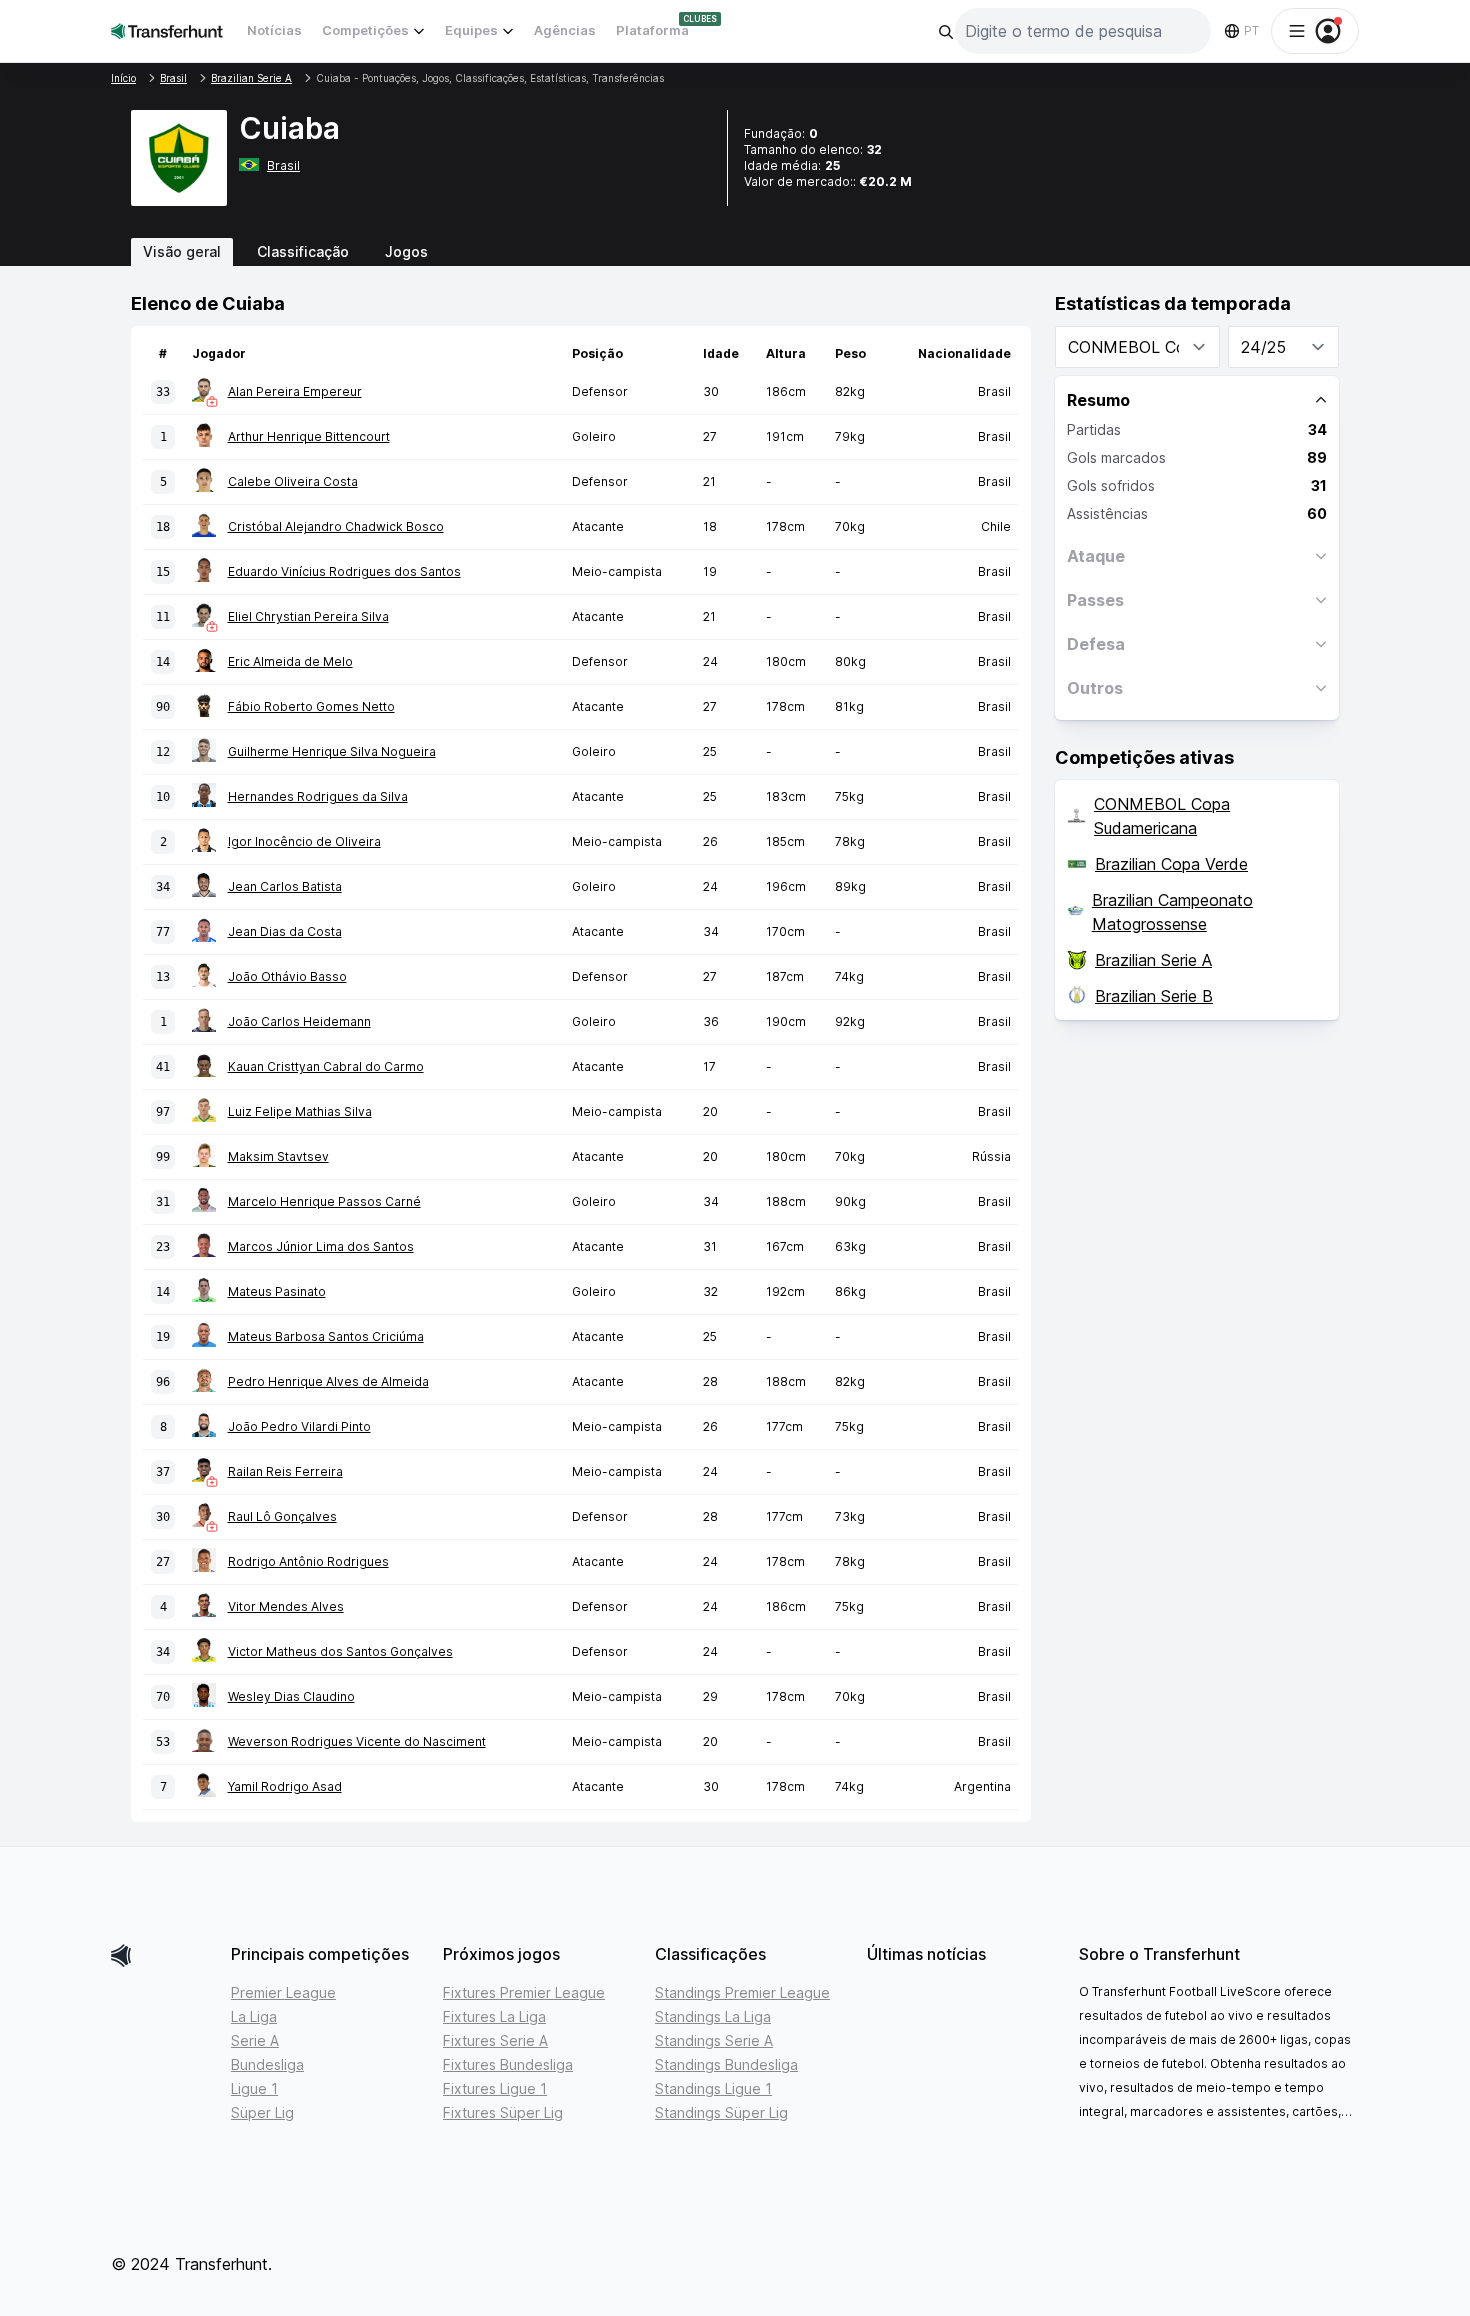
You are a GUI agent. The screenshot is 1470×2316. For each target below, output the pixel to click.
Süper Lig (262, 2112)
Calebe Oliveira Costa (293, 481)
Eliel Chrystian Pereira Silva (308, 616)
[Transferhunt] (163, 1955)
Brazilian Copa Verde (1171, 864)
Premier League (283, 1992)
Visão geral (182, 251)
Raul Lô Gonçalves (282, 1516)
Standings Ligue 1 (713, 2088)
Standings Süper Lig (721, 2112)
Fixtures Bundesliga (508, 2064)
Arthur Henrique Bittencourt (309, 436)
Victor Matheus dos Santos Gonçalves (340, 1651)
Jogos (406, 251)
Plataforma (652, 30)
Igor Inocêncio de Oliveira (304, 841)
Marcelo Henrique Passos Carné (324, 1201)
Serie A (255, 2040)
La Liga (254, 2016)
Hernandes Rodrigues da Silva (318, 796)
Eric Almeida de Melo (290, 661)
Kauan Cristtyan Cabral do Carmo (326, 1066)
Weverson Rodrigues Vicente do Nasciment (357, 1741)
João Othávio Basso (287, 976)
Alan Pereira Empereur (295, 391)
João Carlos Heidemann (299, 1021)
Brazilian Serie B (1154, 996)
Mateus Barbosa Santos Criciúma (326, 1336)
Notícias (274, 30)
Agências (565, 30)
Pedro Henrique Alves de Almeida (328, 1381)
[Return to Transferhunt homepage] (167, 30)
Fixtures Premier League (524, 1992)
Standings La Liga (713, 2016)
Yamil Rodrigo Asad (285, 1786)
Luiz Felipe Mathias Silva (300, 1111)
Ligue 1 (254, 2088)
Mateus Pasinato (277, 1291)
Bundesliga (267, 2064)
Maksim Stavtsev (278, 1156)
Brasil (283, 165)
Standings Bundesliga (726, 2064)
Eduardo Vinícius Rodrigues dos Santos (344, 571)
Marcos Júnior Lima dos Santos (321, 1246)
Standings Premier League (742, 1992)
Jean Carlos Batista (285, 886)
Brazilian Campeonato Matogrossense (1172, 912)
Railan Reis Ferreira (285, 1471)
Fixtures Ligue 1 (495, 2088)
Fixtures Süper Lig (503, 2112)
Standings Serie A (714, 2040)
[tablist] (735, 252)
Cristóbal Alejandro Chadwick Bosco (336, 526)
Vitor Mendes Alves (286, 1606)
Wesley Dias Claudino (291, 1696)
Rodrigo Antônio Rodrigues (308, 1561)
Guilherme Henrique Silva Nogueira (332, 751)
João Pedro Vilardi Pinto (299, 1426)
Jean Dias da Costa (285, 931)
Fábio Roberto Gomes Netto (311, 706)
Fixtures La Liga (494, 2016)
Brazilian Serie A (1153, 960)
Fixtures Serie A (495, 2040)
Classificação (303, 251)
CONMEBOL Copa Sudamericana (1162, 816)
